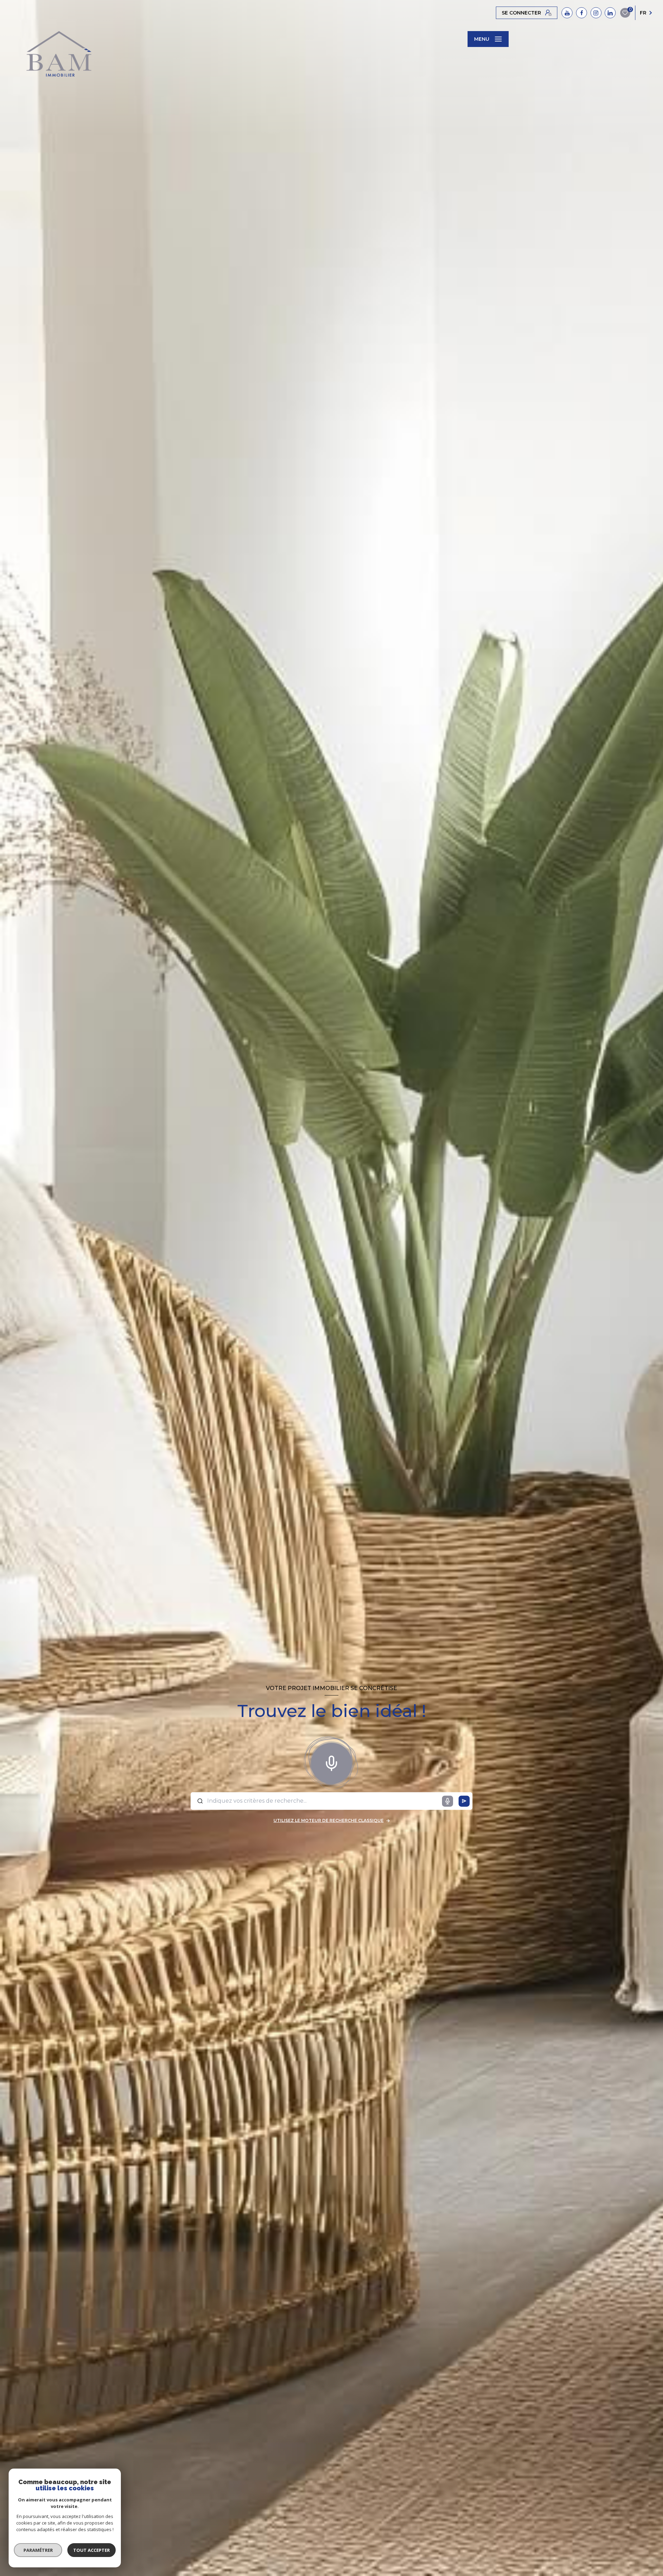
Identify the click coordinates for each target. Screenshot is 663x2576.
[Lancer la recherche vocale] (331, 1762)
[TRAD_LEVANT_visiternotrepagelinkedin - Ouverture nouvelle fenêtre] (610, 13)
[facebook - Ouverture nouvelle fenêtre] (582, 13)
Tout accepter (92, 2550)
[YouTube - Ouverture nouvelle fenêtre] (567, 13)
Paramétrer (38, 2550)
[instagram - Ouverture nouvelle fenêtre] (596, 13)
